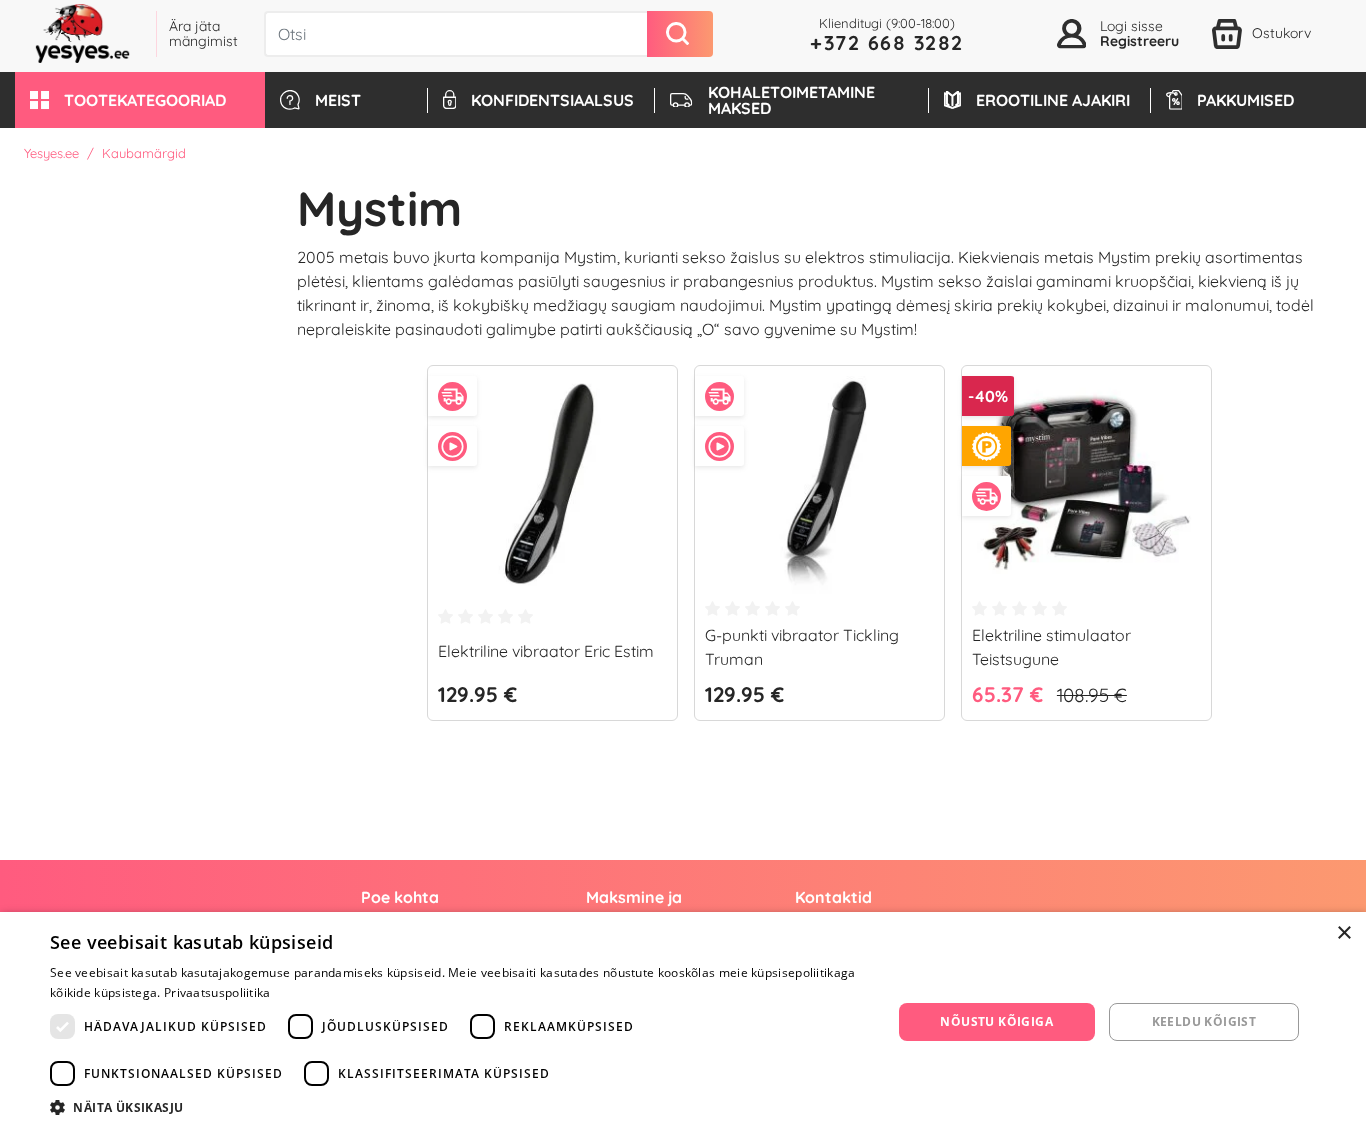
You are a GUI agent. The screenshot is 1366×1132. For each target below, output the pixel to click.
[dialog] (683, 1022)
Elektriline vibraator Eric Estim (546, 651)
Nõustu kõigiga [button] (996, 1021)
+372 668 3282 (887, 42)
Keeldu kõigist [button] (1204, 1021)
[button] (140, 100)
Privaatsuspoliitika (217, 992)
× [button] (1343, 933)
